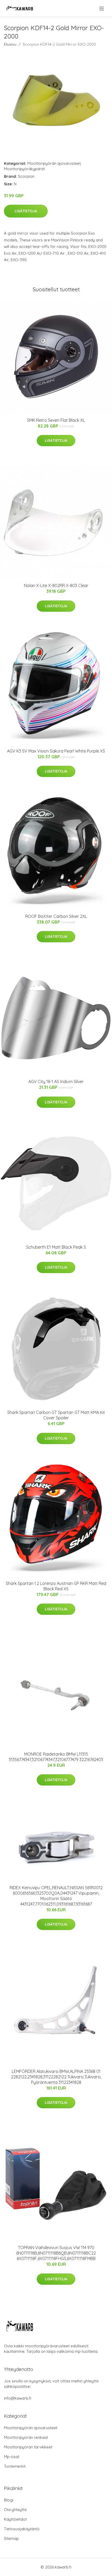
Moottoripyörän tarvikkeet (28, 2447)
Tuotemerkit (15, 2466)
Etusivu (10, 44)
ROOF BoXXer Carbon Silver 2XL (56, 916)
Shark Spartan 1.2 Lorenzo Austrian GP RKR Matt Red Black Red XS (56, 1586)
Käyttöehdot (15, 2519)
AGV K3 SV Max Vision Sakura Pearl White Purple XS (56, 751)
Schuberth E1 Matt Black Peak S (56, 1247)
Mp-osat (12, 2457)
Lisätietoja (26, 211)
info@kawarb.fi (18, 2398)
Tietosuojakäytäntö (22, 2529)
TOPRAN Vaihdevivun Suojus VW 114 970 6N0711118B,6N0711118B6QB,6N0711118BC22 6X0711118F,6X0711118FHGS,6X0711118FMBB (56, 2253)
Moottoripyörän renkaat (26, 2437)
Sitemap (11, 2538)
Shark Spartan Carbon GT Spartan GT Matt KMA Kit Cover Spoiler (56, 1415)
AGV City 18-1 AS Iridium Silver (56, 1082)
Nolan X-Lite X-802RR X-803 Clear (56, 585)
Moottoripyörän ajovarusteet (54, 163)
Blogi (9, 2500)
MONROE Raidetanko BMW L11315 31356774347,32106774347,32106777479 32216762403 (56, 1757)
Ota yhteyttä (15, 2510)
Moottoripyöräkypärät (24, 169)
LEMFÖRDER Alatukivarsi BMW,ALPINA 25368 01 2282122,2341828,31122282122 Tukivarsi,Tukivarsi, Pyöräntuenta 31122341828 (56, 2077)
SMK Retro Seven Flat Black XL (56, 420)
